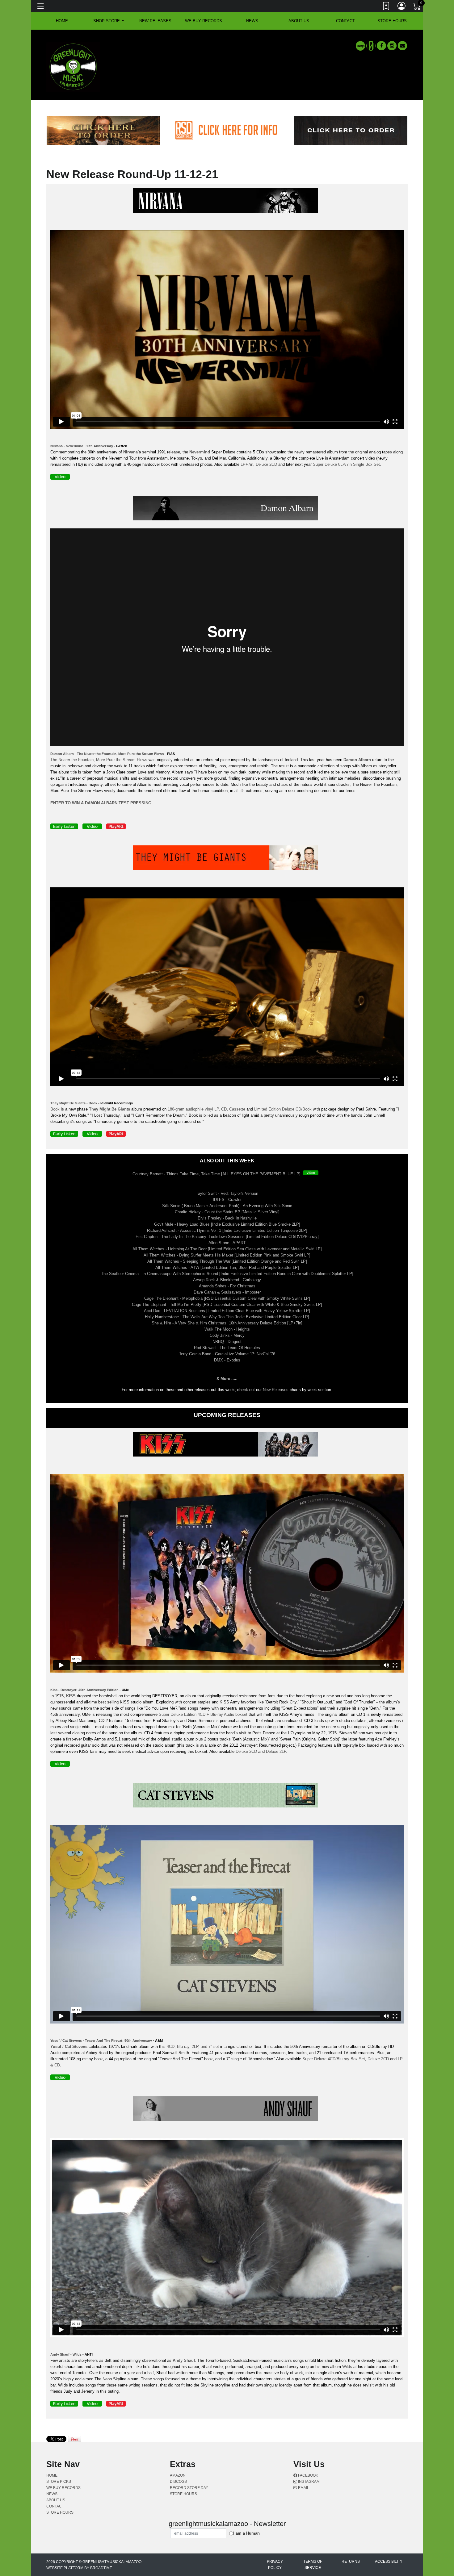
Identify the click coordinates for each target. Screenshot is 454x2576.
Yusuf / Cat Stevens (69, 2047)
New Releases (155, 21)
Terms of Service (313, 2565)
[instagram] (392, 46)
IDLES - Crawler (227, 1200)
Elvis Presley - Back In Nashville (227, 1218)
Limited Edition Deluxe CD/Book (283, 1109)
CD (224, 1109)
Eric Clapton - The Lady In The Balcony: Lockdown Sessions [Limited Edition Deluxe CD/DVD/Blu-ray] (227, 1237)
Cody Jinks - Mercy (227, 1335)
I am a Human (246, 2533)
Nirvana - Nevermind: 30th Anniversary (82, 446)
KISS (71, 1696)
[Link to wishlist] (386, 7)
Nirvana (130, 452)
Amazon (178, 2475)
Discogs (178, 2482)
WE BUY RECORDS (204, 21)
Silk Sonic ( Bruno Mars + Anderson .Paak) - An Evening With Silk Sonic (227, 1206)
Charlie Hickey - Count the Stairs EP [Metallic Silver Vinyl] (227, 1212)
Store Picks (59, 2482)
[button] (109, 21)
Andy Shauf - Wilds (66, 2354)
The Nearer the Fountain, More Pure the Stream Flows (99, 760)
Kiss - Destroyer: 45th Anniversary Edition (84, 1690)
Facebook (308, 2475)
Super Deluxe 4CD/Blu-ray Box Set (334, 2059)
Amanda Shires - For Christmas (227, 1286)
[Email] (402, 46)
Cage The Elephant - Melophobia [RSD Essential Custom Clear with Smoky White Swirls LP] (227, 1298)
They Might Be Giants (109, 1109)
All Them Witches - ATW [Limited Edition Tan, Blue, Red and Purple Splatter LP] (227, 1267)
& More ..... (227, 1379)
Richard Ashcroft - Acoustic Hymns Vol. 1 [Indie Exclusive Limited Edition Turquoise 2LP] (227, 1230)
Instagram (308, 2482)
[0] (417, 7)
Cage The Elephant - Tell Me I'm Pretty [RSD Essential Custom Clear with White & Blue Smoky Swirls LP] (227, 1305)
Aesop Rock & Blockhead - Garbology (227, 1280)
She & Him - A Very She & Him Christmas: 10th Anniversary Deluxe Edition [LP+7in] (227, 1323)
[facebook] (381, 46)
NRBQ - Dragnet (227, 1342)
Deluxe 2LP (276, 1751)
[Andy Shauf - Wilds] (227, 2110)
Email (303, 2488)
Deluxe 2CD (266, 464)
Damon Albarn (357, 760)
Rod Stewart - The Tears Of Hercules (227, 1348)
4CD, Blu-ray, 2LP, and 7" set (193, 2047)
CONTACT (345, 21)
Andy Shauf (184, 2360)
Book (55, 1109)
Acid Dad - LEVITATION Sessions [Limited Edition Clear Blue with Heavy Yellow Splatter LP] (227, 1311)
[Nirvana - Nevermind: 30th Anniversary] (227, 202)
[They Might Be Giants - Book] (227, 859)
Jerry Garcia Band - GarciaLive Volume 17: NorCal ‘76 (227, 1354)
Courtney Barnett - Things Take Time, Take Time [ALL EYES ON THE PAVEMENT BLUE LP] (216, 1174)
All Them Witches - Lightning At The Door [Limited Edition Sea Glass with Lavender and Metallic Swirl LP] (227, 1249)
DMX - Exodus (227, 1360)
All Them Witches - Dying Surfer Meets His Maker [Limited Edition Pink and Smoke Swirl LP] (227, 1255)
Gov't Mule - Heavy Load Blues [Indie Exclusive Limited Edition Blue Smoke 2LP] (227, 1224)
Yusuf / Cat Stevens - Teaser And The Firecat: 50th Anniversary (101, 2040)
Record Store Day (189, 2488)
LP (400, 2059)
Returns (351, 2561)
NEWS (252, 21)
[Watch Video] (312, 1174)
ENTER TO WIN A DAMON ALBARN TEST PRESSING (101, 803)
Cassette (237, 1109)
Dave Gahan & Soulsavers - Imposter (227, 1292)
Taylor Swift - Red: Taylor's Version (227, 1193)
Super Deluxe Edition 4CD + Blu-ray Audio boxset (203, 1714)
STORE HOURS (392, 21)
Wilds (347, 2367)
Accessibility (389, 2561)
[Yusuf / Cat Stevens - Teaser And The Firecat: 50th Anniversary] (227, 1796)
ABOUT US (299, 21)
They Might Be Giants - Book (74, 1103)
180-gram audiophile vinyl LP (193, 1109)
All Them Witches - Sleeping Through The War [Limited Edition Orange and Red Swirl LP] (227, 1261)
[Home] (73, 67)
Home (52, 2475)
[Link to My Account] (402, 7)
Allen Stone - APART (227, 1243)
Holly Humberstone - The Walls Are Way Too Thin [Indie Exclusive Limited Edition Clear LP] (227, 1317)
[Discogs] (360, 46)
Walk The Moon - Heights (227, 1329)
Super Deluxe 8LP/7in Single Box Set (346, 464)
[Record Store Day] (371, 46)
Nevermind (200, 452)
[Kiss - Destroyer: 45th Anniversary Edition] (227, 1446)
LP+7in (247, 464)
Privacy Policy (275, 2565)
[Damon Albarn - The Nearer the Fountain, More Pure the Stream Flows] (227, 509)
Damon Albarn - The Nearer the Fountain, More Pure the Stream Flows (107, 754)
